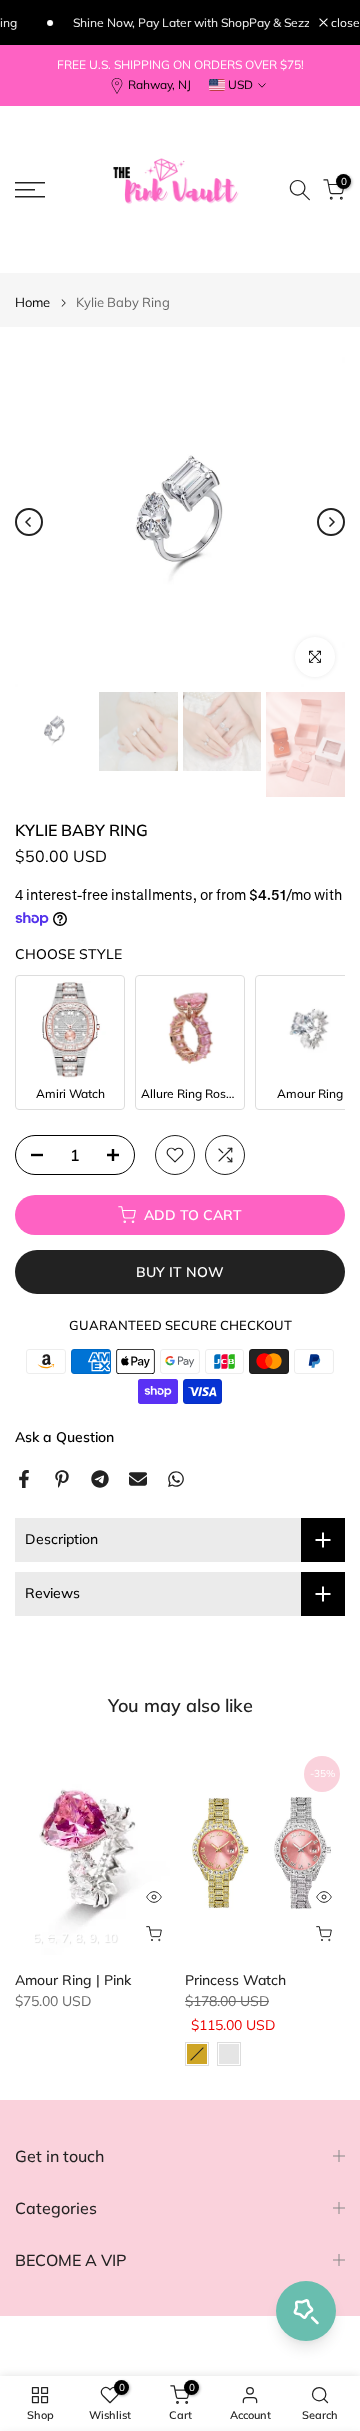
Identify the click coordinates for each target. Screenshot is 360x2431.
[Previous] (29, 522)
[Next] (331, 522)
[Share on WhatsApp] (176, 1479)
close (344, 23)
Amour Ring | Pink (73, 1980)
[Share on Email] (138, 1479)
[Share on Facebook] (24, 1479)
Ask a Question (64, 1437)
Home (32, 302)
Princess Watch (235, 1980)
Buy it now (180, 1272)
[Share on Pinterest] (62, 1479)
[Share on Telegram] (100, 1479)
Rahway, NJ (159, 84)
